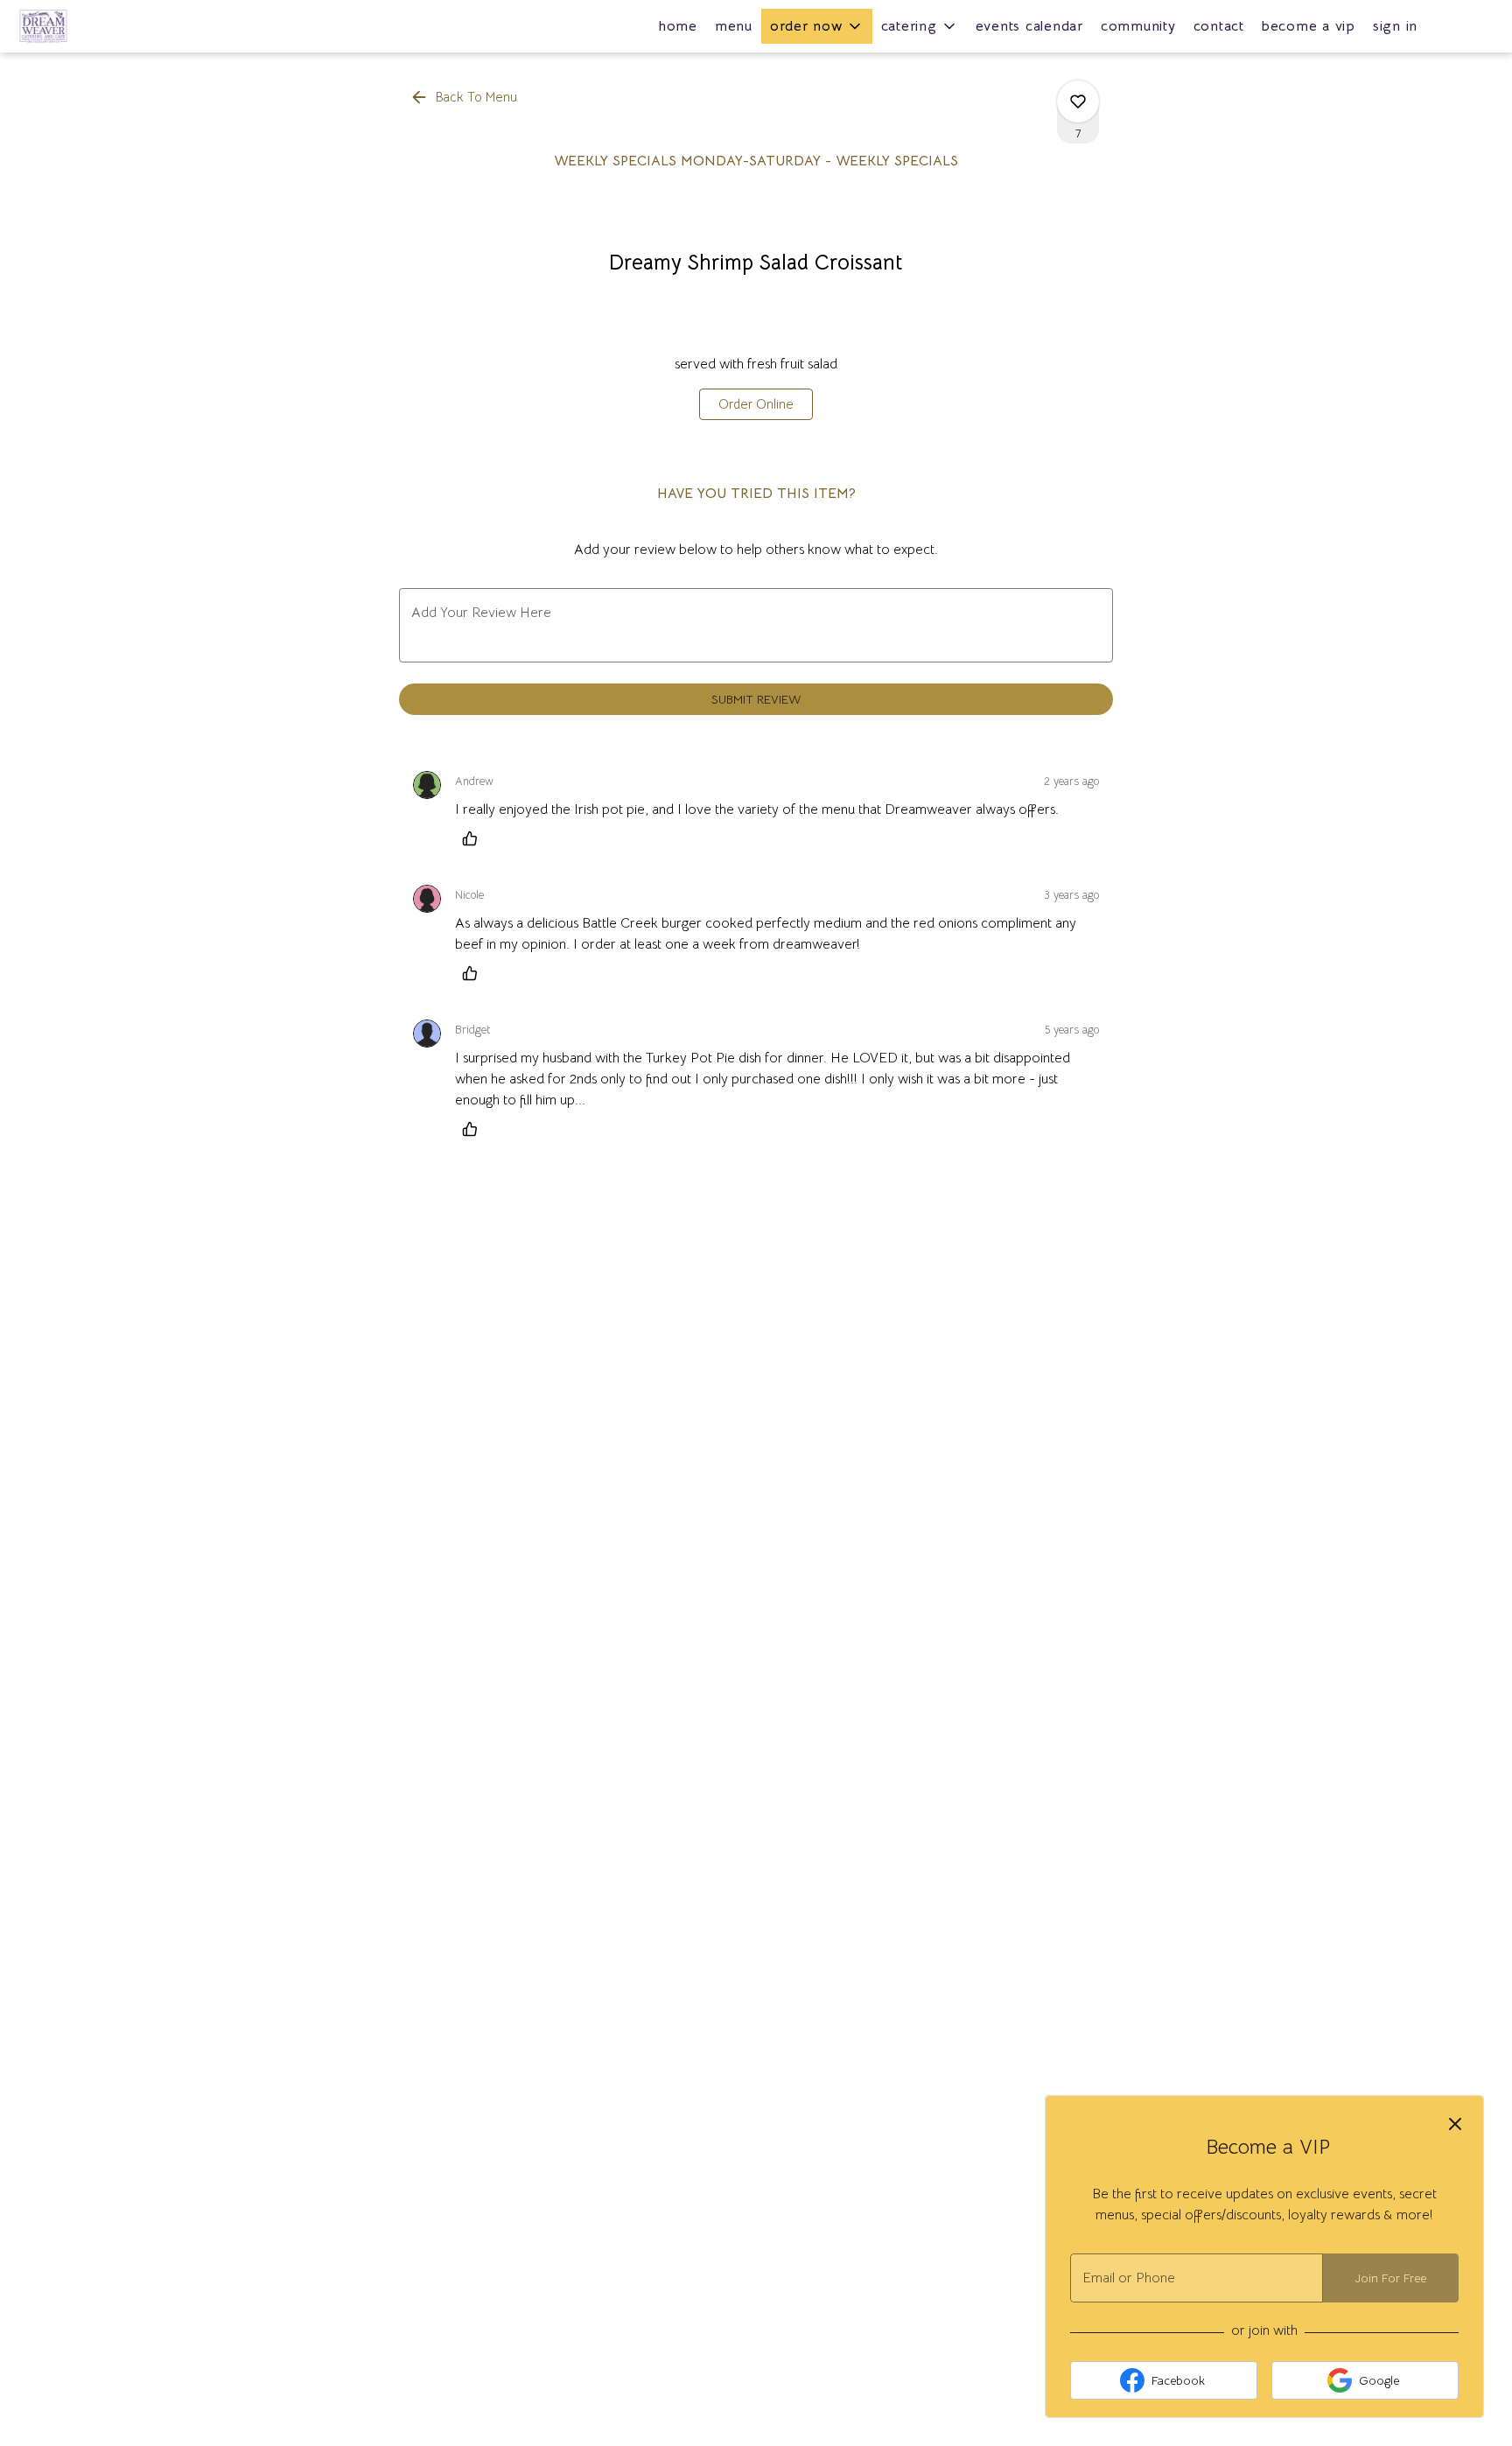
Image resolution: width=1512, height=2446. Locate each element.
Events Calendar (1029, 26)
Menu (734, 26)
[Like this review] (474, 838)
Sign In (1395, 26)
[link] (756, 404)
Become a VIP (1309, 26)
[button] (817, 26)
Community (1138, 26)
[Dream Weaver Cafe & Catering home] (93, 26)
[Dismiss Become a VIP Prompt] (1455, 2124)
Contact (1219, 26)
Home (678, 26)
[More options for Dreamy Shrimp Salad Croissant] (1078, 102)
